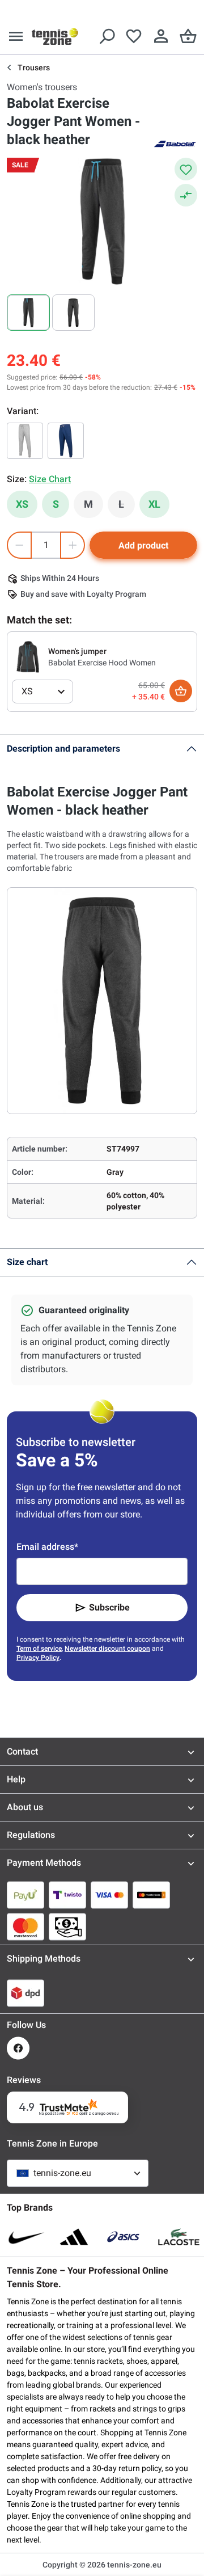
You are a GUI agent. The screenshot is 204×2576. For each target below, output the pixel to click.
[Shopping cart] (188, 36)
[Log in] (161, 36)
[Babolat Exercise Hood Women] (28, 656)
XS (22, 504)
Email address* (47, 1547)
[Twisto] (67, 1895)
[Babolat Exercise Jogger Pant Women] (25, 441)
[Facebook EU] (18, 2048)
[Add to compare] (186, 195)
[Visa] (109, 1895)
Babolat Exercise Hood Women (102, 663)
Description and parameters (63, 749)
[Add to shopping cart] (181, 691)
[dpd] (25, 1993)
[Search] (107, 36)
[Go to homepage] (55, 36)
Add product (143, 545)
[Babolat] (175, 143)
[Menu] (16, 36)
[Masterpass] (151, 1895)
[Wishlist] (134, 36)
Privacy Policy (38, 1658)
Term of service (39, 1649)
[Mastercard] (25, 1926)
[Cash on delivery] (67, 1926)
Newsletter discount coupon (107, 1649)
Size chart (27, 1262)
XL (154, 504)
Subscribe (109, 1607)
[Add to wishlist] (186, 169)
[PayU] (25, 1895)
